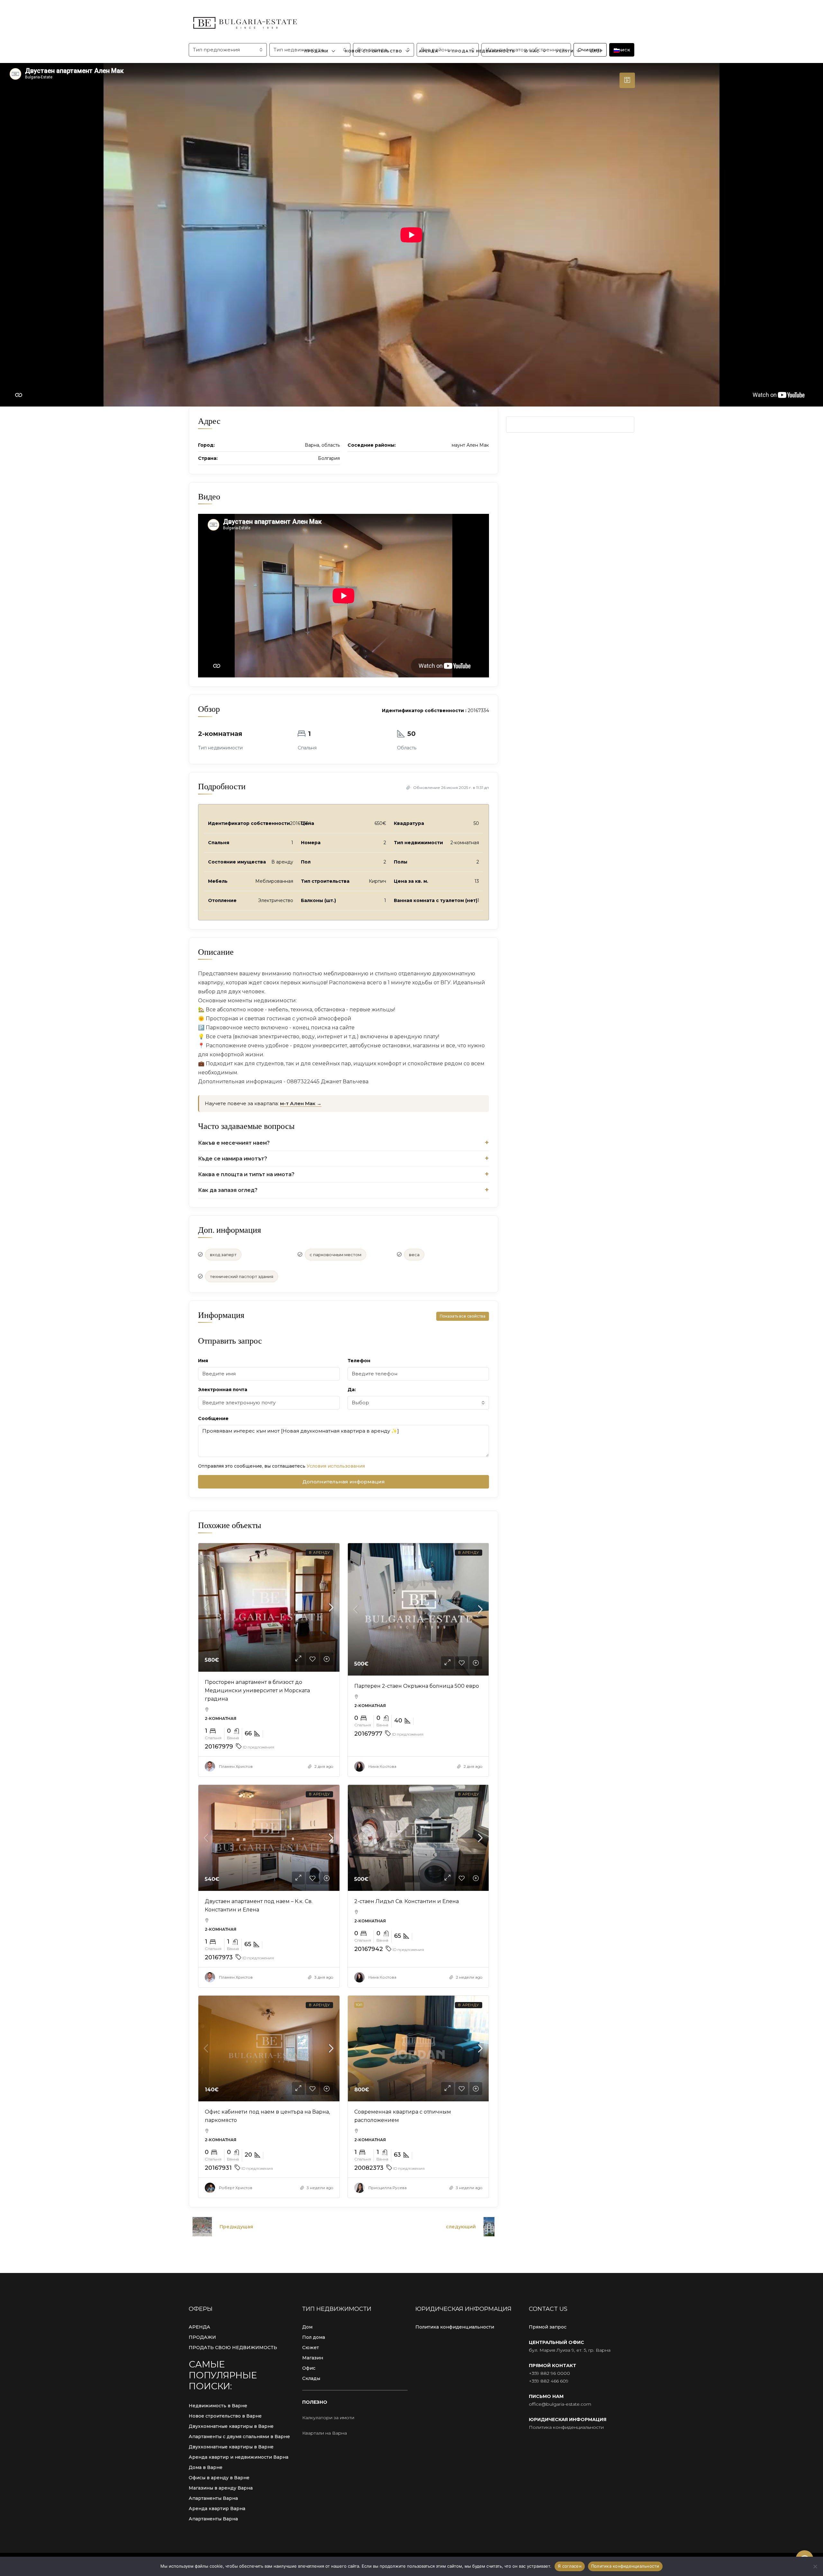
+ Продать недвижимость (481, 51)
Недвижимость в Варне (218, 2406)
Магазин (313, 2358)
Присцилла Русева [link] (388, 2188)
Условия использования (336, 1466)
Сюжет (311, 2348)
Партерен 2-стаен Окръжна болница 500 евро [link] (417, 1686)
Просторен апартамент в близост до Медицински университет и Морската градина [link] (257, 1690)
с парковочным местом (335, 1255)
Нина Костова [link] (382, 1766)
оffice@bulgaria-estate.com (560, 2404)
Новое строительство (374, 51)
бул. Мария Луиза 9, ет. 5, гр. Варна (570, 2350)
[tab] (627, 80)
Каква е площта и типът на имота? (246, 1174)
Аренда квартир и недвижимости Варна (239, 2457)
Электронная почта (223, 1390)
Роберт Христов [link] (236, 2188)
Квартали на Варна (325, 2433)
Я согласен (570, 2566)
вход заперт (223, 1255)
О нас (532, 51)
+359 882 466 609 (549, 2381)
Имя (203, 1361)
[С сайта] (815, 2566)
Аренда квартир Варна (217, 2509)
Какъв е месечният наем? (234, 1143)
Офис (309, 2368)
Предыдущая (236, 2227)
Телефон (359, 1361)
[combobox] (418, 1403)
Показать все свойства (463, 1316)
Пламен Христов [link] (236, 1766)
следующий (461, 2227)
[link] (269, 1608)
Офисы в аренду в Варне (219, 2478)
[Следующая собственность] (489, 2227)
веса (414, 1255)
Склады (311, 2378)
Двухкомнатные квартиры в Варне (231, 2426)
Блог (596, 51)
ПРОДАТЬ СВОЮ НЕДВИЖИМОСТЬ (233, 2348)
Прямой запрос (548, 2327)
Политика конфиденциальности (455, 2327)
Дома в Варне (206, 2467)
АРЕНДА (199, 2327)
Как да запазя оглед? (228, 1190)
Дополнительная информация (344, 1482)
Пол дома (314, 2337)
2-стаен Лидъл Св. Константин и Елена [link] (407, 1901)
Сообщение (213, 1418)
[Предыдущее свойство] (202, 2227)
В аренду (319, 1552)
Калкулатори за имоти (328, 2418)
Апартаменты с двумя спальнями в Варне (239, 2437)
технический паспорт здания (242, 1276)
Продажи (317, 51)
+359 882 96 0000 (549, 2373)
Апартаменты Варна (213, 2498)
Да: (352, 1390)
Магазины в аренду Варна (221, 2488)
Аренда (429, 51)
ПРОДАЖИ (202, 2337)
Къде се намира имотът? (233, 1159)
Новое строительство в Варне (225, 2416)
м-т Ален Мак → (301, 1103)
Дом (307, 2327)
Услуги (565, 51)
